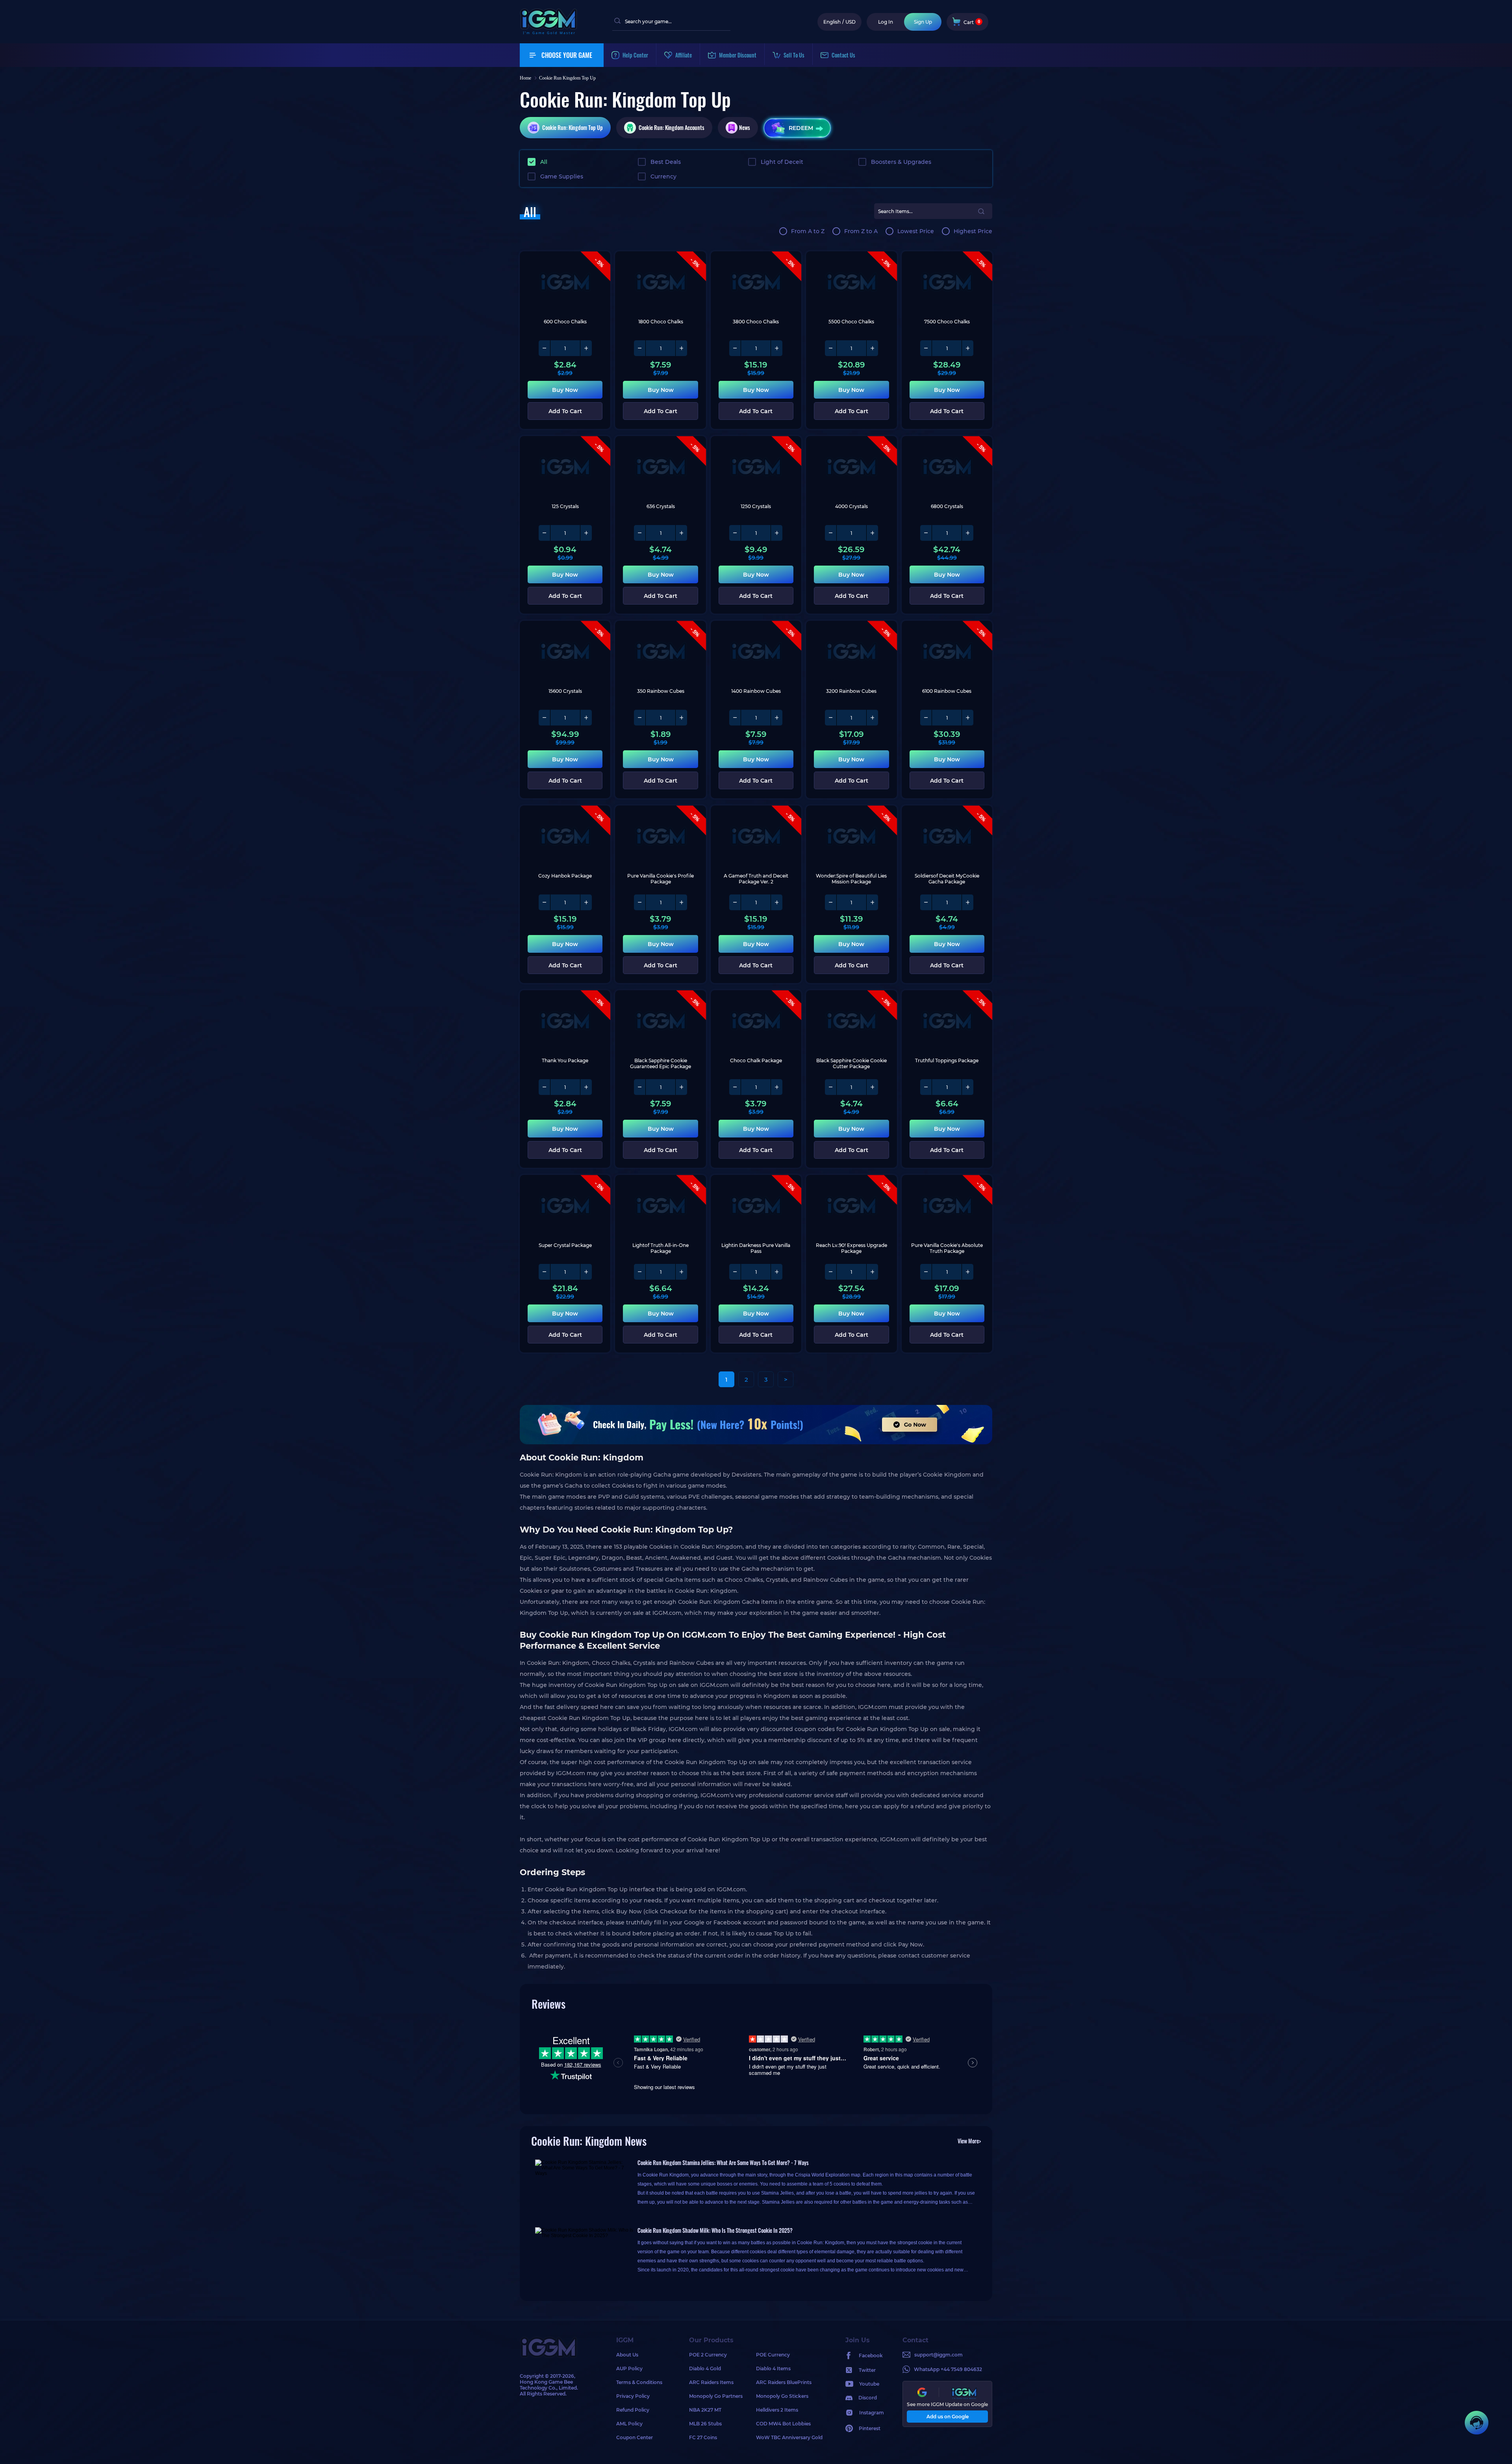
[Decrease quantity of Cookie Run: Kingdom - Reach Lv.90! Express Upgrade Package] (831, 1272)
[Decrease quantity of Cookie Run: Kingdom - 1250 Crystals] (735, 533)
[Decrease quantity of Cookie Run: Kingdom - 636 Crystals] (640, 533)
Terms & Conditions (639, 2382)
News (745, 127)
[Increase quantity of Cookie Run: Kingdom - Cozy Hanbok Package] (586, 902)
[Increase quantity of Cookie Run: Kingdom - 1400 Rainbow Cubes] (776, 718)
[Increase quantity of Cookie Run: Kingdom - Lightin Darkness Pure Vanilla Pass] (776, 1272)
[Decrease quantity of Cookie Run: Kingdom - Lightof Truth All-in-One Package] (640, 1272)
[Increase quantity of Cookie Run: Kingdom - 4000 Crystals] (872, 533)
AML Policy (629, 2424)
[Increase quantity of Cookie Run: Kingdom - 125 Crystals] (586, 533)
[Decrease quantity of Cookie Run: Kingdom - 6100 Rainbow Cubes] (926, 718)
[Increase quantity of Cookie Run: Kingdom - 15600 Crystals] (586, 718)
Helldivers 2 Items (777, 2410)
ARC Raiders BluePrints (784, 2382)
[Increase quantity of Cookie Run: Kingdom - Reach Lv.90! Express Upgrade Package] (872, 1272)
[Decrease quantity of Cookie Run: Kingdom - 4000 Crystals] (831, 533)
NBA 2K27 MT (705, 2410)
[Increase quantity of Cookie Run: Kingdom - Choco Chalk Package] (776, 1087)
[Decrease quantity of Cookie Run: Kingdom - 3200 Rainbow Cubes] (831, 718)
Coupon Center (635, 2437)
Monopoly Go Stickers (782, 2396)
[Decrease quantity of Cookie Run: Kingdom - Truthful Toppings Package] (926, 1087)
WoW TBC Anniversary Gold (789, 2437)
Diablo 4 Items (773, 2368)
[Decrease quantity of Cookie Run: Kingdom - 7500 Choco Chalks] (926, 348)
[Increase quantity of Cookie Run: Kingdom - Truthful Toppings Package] (967, 1087)
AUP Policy (629, 2368)
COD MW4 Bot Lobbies (783, 2424)
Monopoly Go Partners (716, 2396)
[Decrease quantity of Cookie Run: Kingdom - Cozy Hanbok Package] (545, 902)
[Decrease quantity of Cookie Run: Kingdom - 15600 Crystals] (545, 718)
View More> (969, 2141)
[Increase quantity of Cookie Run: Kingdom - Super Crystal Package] (586, 1272)
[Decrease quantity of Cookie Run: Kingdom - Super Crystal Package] (545, 1272)
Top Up (573, 127)
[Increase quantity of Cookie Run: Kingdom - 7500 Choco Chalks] (967, 348)
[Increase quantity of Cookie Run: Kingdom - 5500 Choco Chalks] (872, 348)
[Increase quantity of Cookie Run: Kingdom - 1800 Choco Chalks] (681, 348)
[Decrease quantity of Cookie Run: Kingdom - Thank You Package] (545, 1087)
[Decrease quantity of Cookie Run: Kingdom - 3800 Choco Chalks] (735, 348)
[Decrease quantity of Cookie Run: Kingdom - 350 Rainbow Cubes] (640, 718)
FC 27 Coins (703, 2437)
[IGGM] (548, 32)
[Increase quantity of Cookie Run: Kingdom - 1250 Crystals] (776, 533)
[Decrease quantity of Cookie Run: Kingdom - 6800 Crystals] (926, 533)
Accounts (672, 127)
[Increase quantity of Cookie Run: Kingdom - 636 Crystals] (681, 533)
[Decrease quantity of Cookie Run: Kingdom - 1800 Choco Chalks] (640, 348)
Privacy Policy (633, 2396)
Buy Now (565, 390)
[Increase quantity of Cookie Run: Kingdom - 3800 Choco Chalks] (776, 348)
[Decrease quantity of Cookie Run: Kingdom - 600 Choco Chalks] (545, 348)
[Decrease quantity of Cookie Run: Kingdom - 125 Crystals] (545, 533)
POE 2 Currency (708, 2355)
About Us (627, 2355)
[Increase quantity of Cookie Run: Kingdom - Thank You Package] (586, 1087)
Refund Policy (633, 2410)
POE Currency (773, 2355)
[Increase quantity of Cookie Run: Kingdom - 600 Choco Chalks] (586, 348)
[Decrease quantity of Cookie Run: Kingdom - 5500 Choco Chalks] (831, 348)
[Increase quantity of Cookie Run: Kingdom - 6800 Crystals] (967, 533)
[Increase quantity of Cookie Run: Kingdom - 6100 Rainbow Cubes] (967, 718)
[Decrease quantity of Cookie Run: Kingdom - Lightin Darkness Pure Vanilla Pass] (735, 1272)
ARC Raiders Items (711, 2382)
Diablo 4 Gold (705, 2368)
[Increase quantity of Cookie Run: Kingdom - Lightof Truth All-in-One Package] (681, 1272)
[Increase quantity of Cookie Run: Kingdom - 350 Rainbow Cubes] (681, 718)
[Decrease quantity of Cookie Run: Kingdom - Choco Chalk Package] (735, 1087)
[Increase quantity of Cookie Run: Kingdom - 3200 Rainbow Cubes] (872, 718)
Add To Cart (565, 411)
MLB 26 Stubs (705, 2424)
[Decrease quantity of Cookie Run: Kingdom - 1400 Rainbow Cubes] (735, 718)
